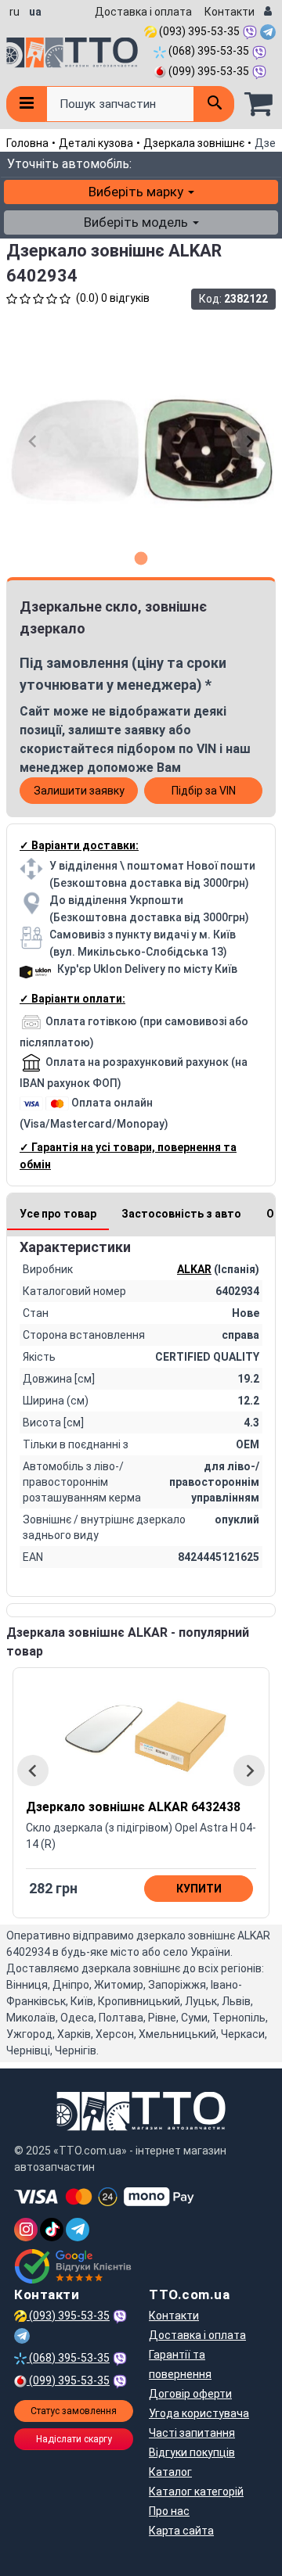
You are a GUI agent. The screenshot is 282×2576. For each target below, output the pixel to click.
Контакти (230, 12)
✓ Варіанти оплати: (72, 999)
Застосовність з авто (181, 1214)
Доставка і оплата (143, 12)
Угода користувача (199, 2413)
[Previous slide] (33, 442)
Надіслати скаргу (74, 2439)
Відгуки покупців (192, 2452)
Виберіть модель (137, 222)
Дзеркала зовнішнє (194, 143)
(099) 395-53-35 (208, 71)
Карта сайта (181, 2531)
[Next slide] (249, 442)
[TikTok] (52, 2230)
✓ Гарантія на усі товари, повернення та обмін (128, 1156)
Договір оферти (190, 2394)
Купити (199, 1889)
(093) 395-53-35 (198, 31)
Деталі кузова (96, 143)
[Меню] (26, 104)
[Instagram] (26, 2230)
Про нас (169, 2511)
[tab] (141, 558)
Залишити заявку (79, 791)
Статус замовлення (74, 2411)
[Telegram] (78, 2230)
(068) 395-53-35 (208, 51)
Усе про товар (58, 1214)
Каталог (170, 2472)
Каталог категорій (196, 2492)
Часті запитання (192, 2433)
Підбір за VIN (204, 791)
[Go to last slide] (33, 1771)
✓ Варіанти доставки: (79, 845)
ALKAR (194, 1269)
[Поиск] (214, 104)
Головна (27, 143)
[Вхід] (268, 12)
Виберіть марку (137, 192)
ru (14, 12)
